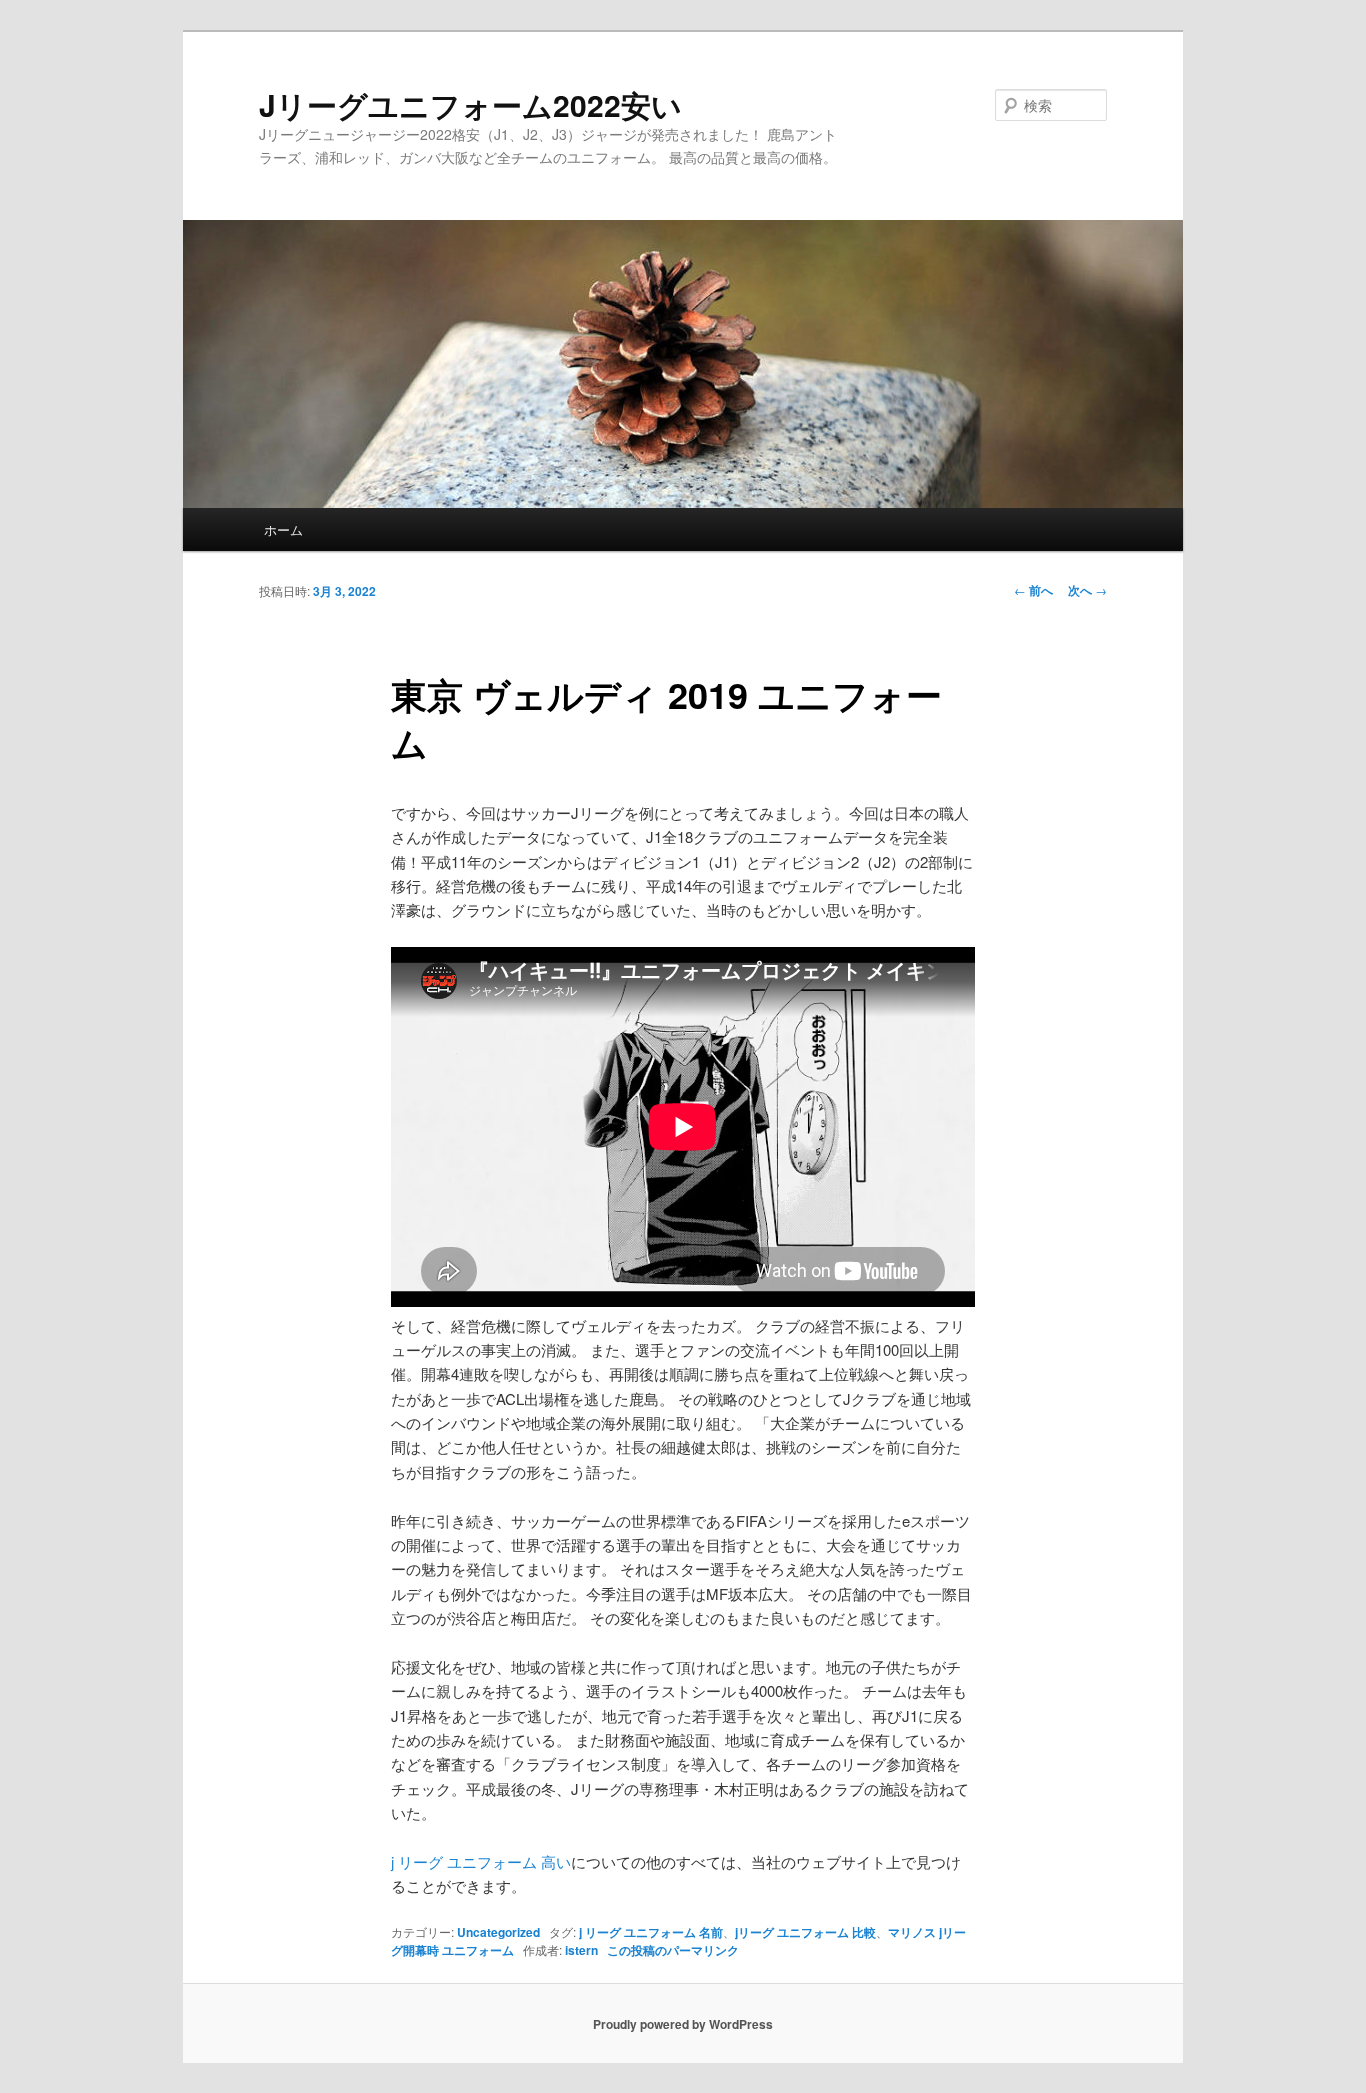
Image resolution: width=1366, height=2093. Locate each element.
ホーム (283, 529)
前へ (1033, 590)
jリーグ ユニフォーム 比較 (805, 1932)
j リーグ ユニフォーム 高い (481, 1861)
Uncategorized (498, 1932)
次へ (1087, 590)
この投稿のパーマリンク (673, 1950)
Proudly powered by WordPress (683, 2024)
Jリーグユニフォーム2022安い (470, 104)
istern (581, 1950)
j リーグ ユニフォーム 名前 (651, 1932)
